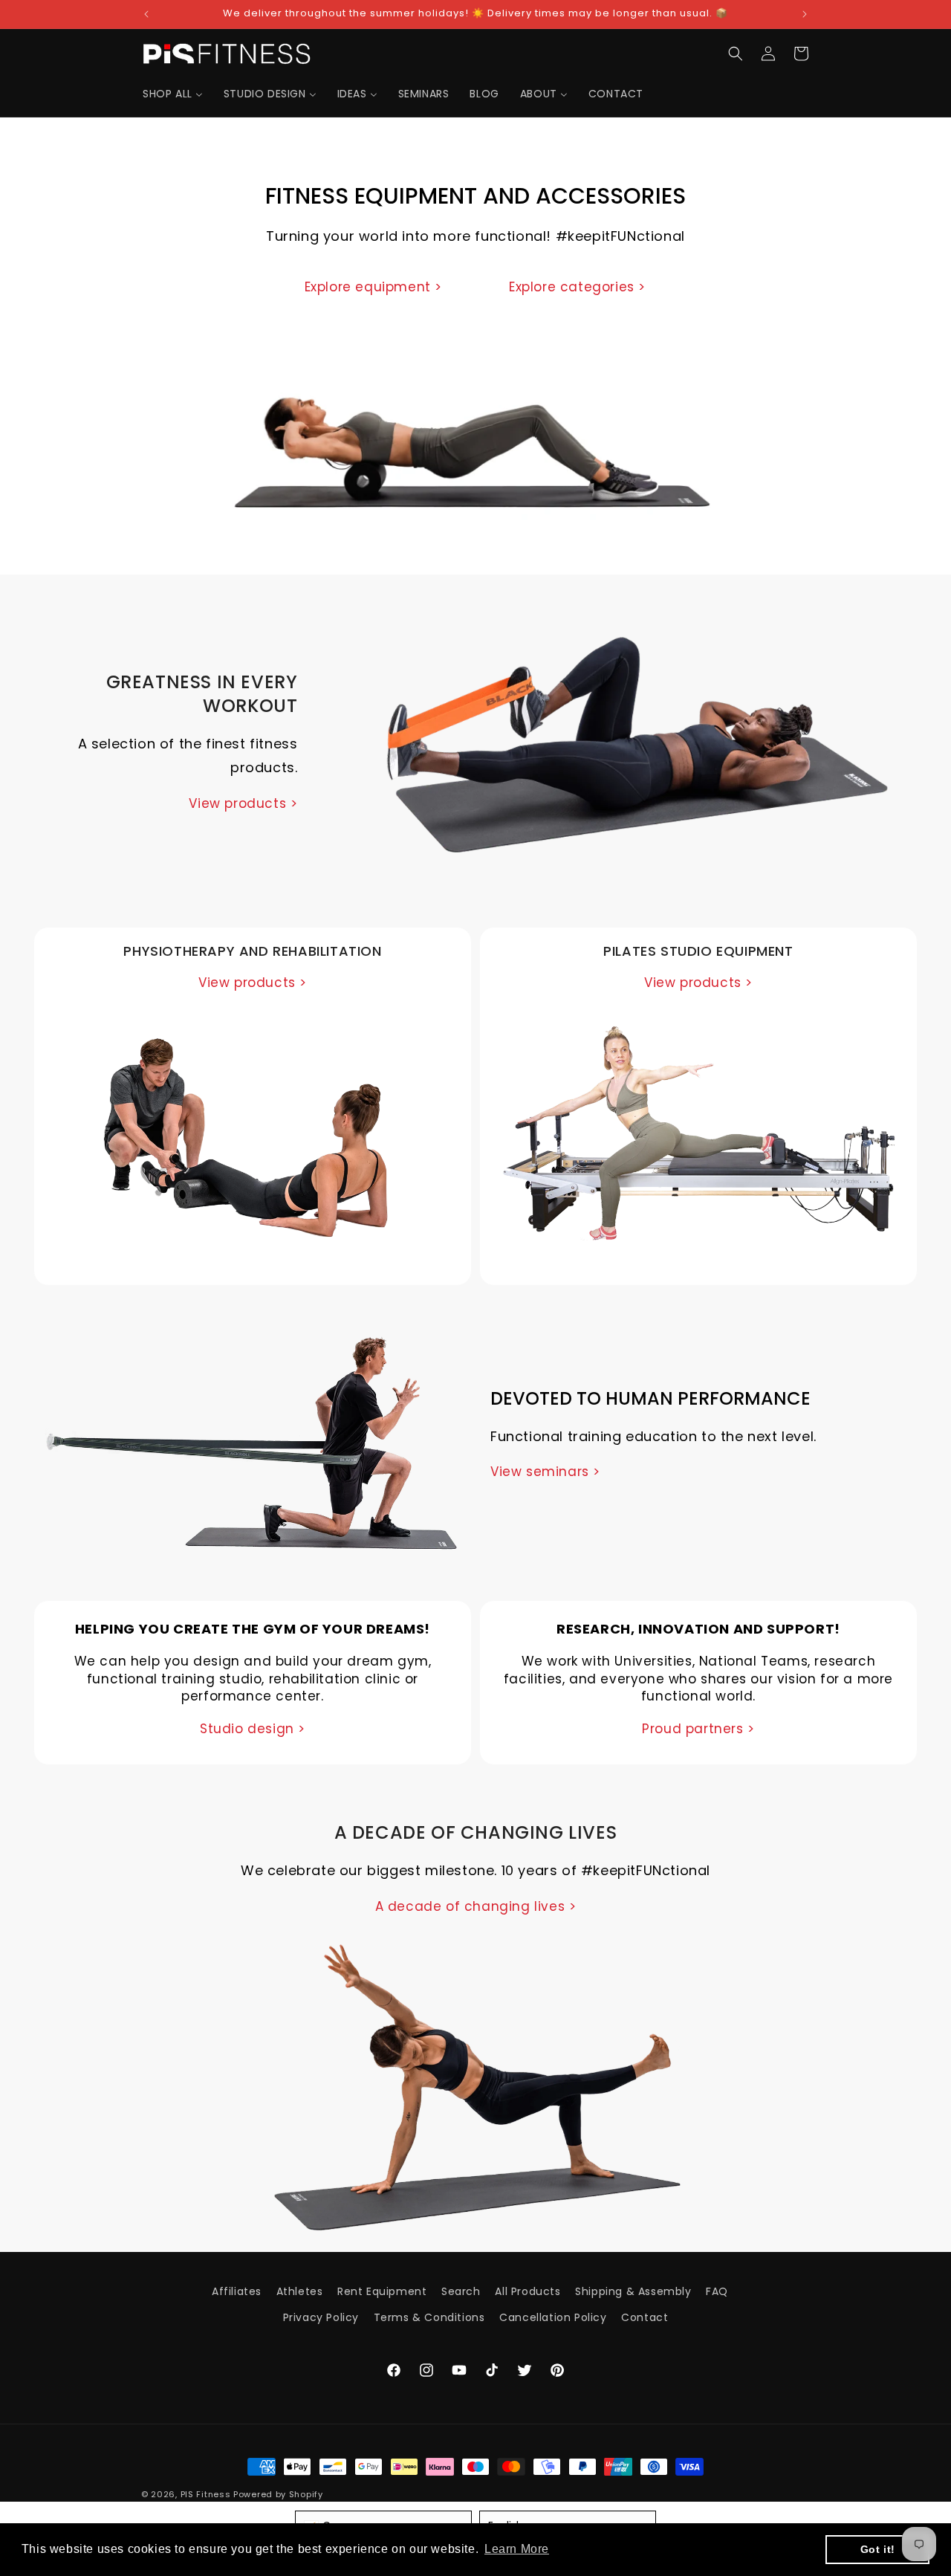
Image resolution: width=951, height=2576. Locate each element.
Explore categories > (577, 287)
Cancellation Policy (553, 2317)
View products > (243, 803)
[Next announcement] (805, 14)
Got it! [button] (878, 2549)
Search (461, 2291)
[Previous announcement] (146, 14)
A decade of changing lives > (476, 1906)
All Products (528, 2291)
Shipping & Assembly (633, 2291)
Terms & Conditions (429, 2317)
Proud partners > (698, 1729)
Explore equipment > (373, 287)
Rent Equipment (382, 2291)
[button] (736, 54)
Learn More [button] (517, 2549)
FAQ (717, 2291)
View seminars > (545, 1472)
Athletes (300, 2291)
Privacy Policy (321, 2317)
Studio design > (253, 1729)
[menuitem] (173, 94)
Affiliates (237, 2291)
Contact (645, 2317)
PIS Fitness (206, 2494)
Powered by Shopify (278, 2494)
